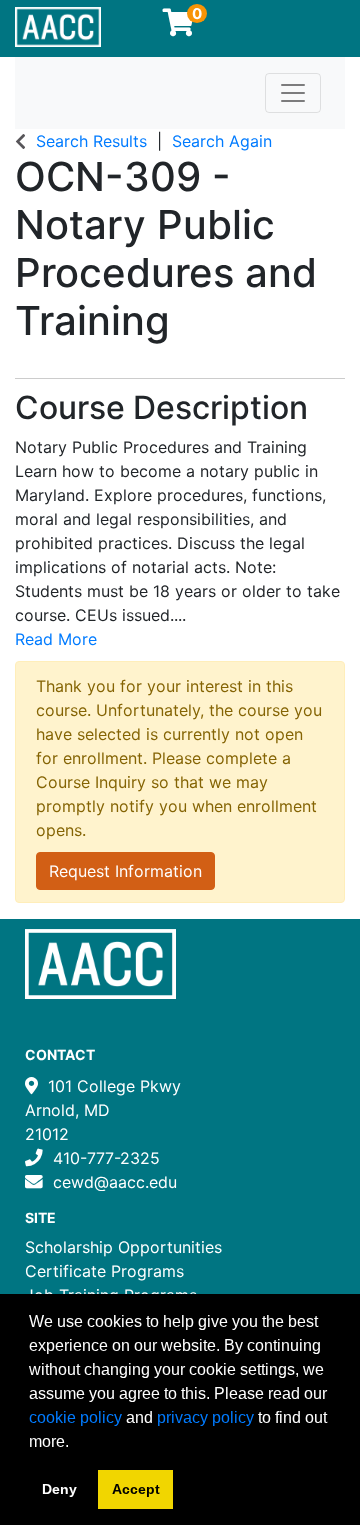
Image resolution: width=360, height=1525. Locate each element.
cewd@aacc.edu (115, 1182)
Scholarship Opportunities (123, 1247)
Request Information (125, 871)
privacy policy (205, 1417)
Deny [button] (59, 1489)
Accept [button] (136, 1489)
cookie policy (75, 1417)
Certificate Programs (104, 1271)
